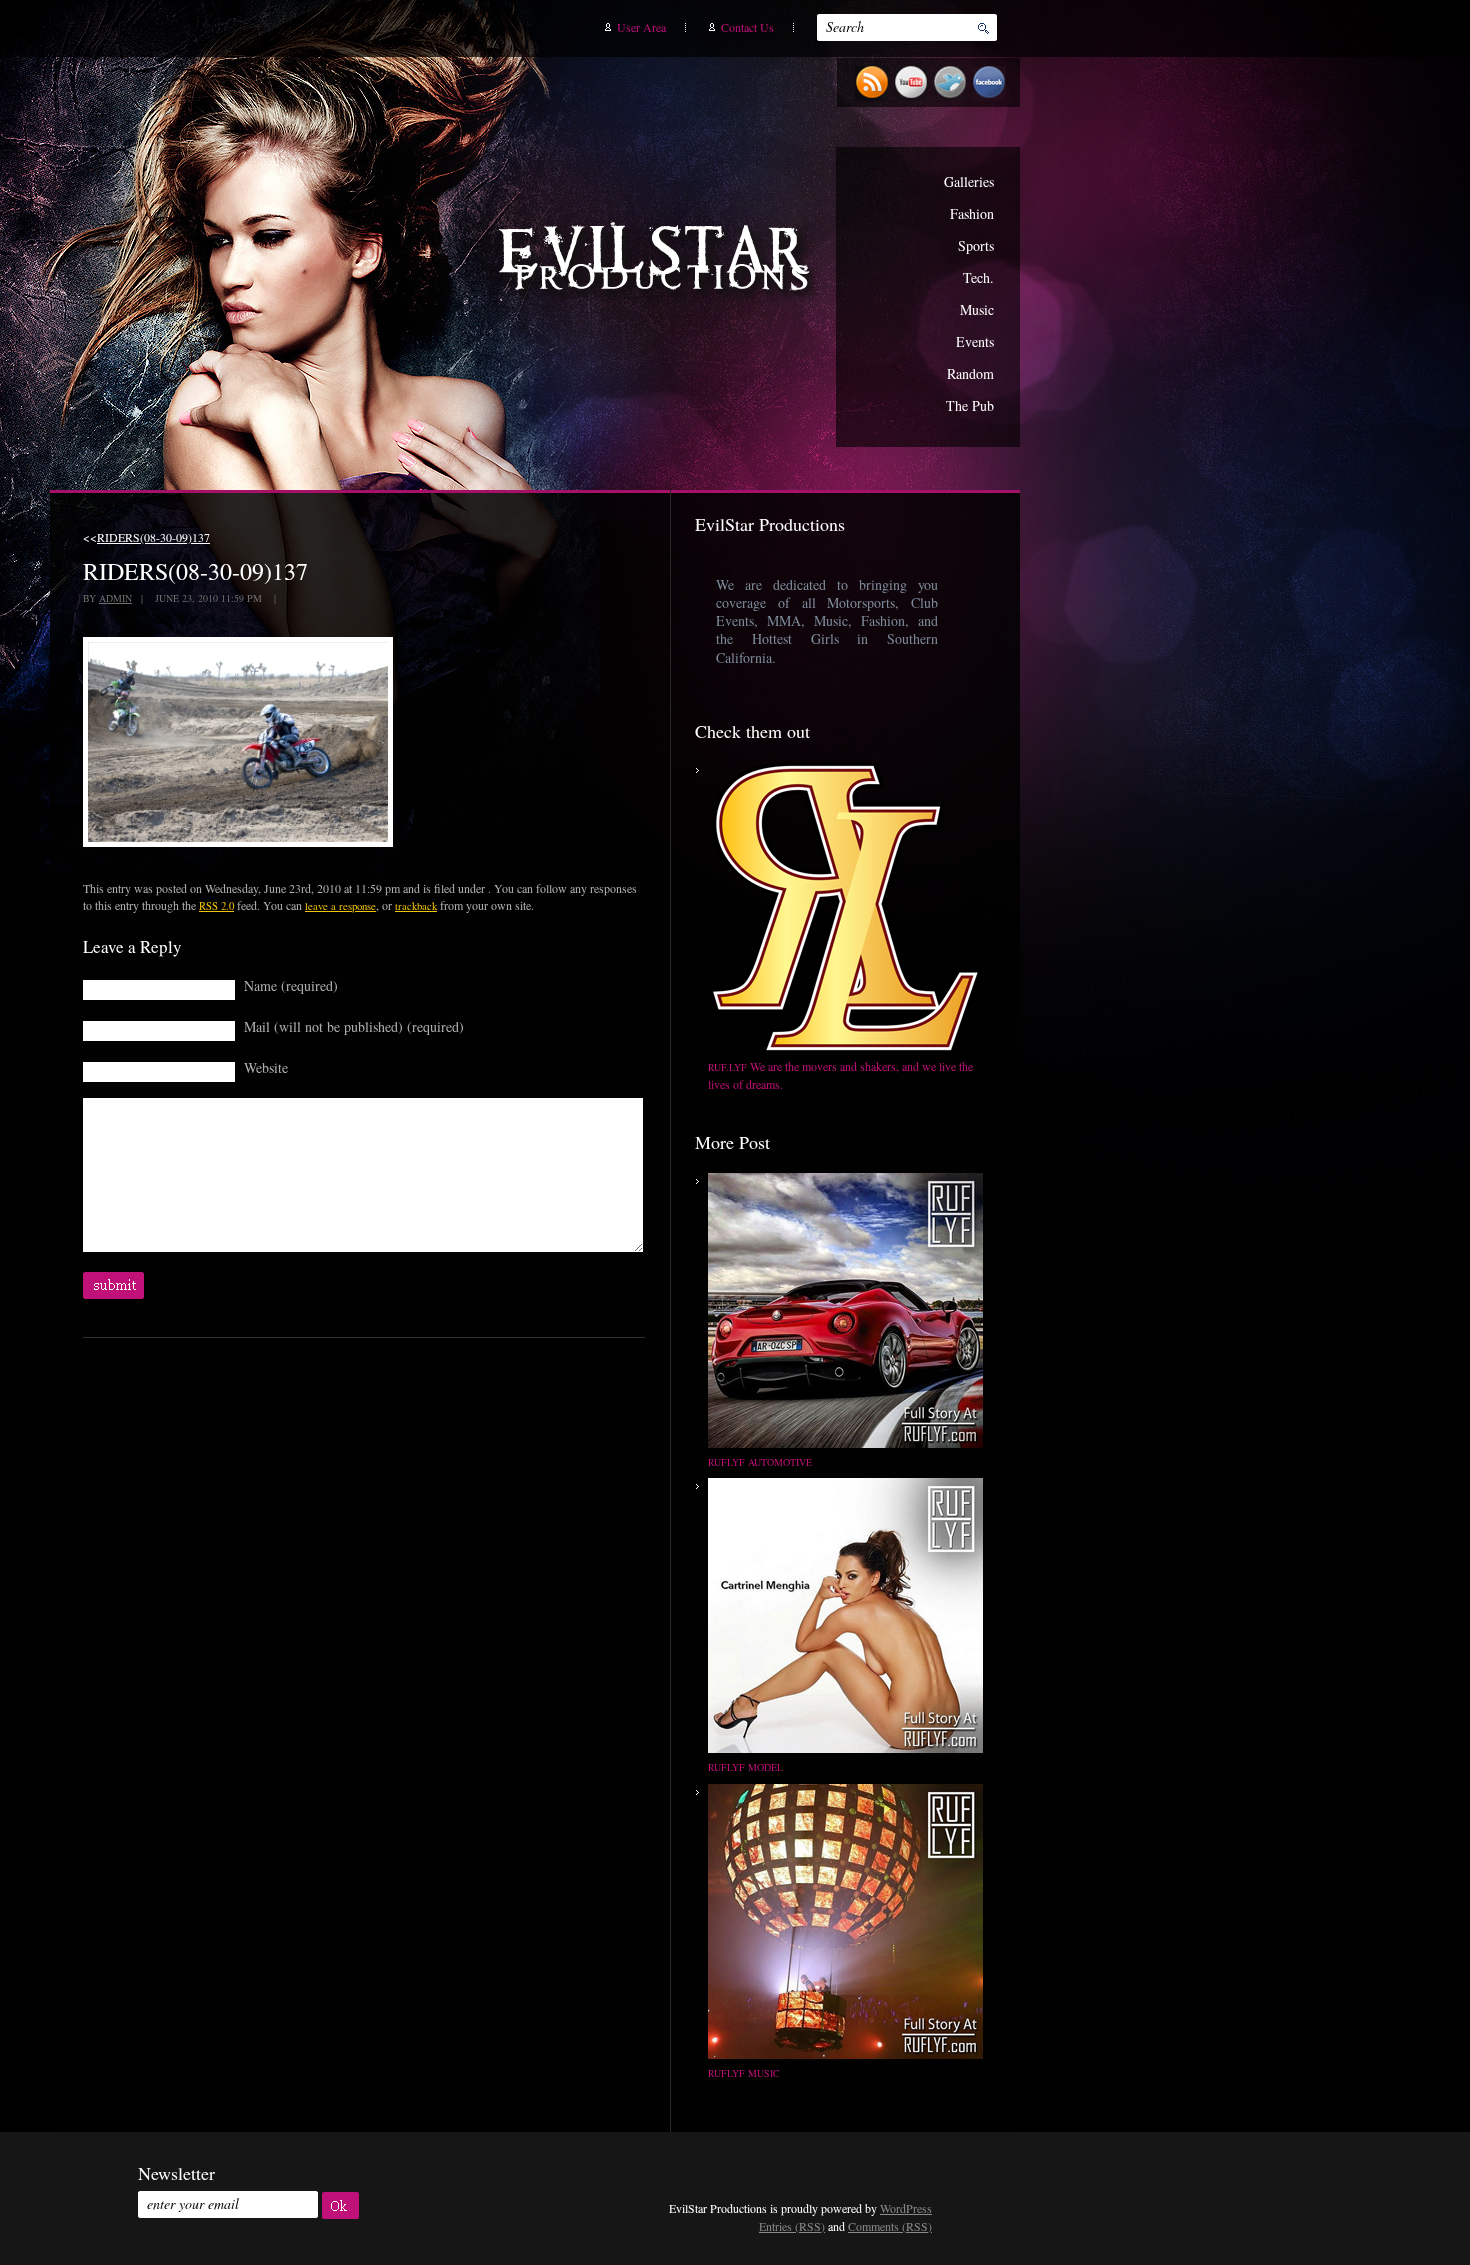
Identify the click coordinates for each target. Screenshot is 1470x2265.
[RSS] (874, 97)
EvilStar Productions (659, 261)
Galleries (969, 181)
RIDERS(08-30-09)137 (153, 537)
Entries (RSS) (792, 2226)
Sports (976, 245)
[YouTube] (913, 97)
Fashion (972, 213)
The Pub (970, 405)
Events (975, 341)
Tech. (978, 277)
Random (970, 373)
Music (977, 309)
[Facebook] (991, 97)
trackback (416, 906)
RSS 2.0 (216, 906)
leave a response (340, 906)
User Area (641, 27)
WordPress (906, 2208)
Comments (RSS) (890, 2226)
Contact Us (747, 27)
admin (115, 598)
